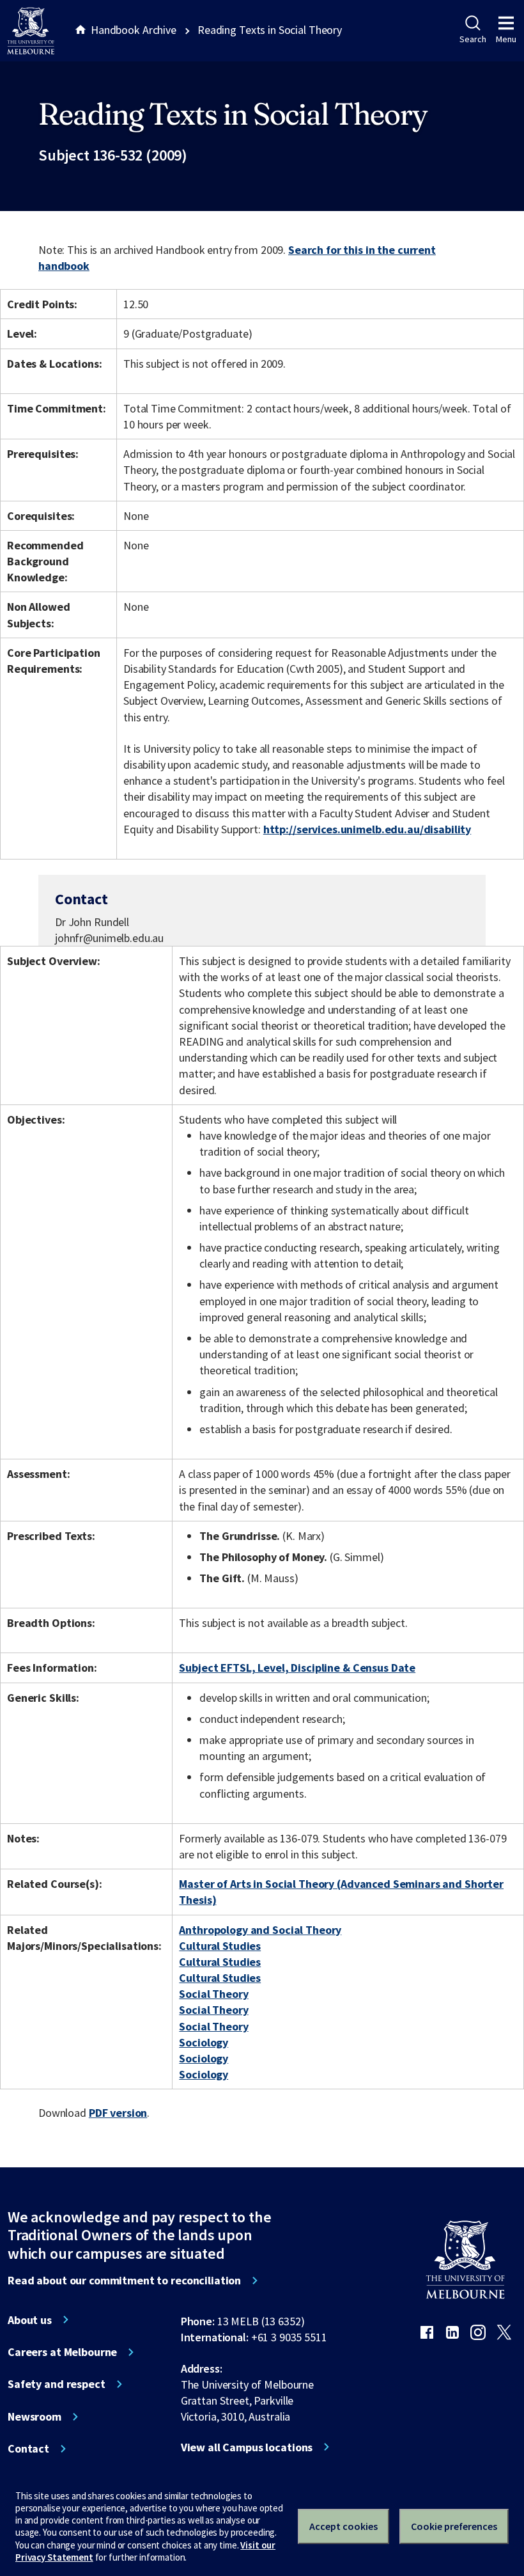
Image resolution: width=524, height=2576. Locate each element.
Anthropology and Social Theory (260, 1930)
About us (30, 2320)
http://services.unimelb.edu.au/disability (367, 829)
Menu (506, 39)
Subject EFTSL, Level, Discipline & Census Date (297, 1668)
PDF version (118, 2113)
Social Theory (213, 1994)
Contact (28, 2449)
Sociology (204, 2042)
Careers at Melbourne (62, 2352)
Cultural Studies (220, 1946)
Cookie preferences (454, 2526)
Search (473, 39)
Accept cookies (343, 2526)
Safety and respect (57, 2384)
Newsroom (35, 2417)
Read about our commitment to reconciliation (124, 2281)
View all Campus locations (247, 2447)
